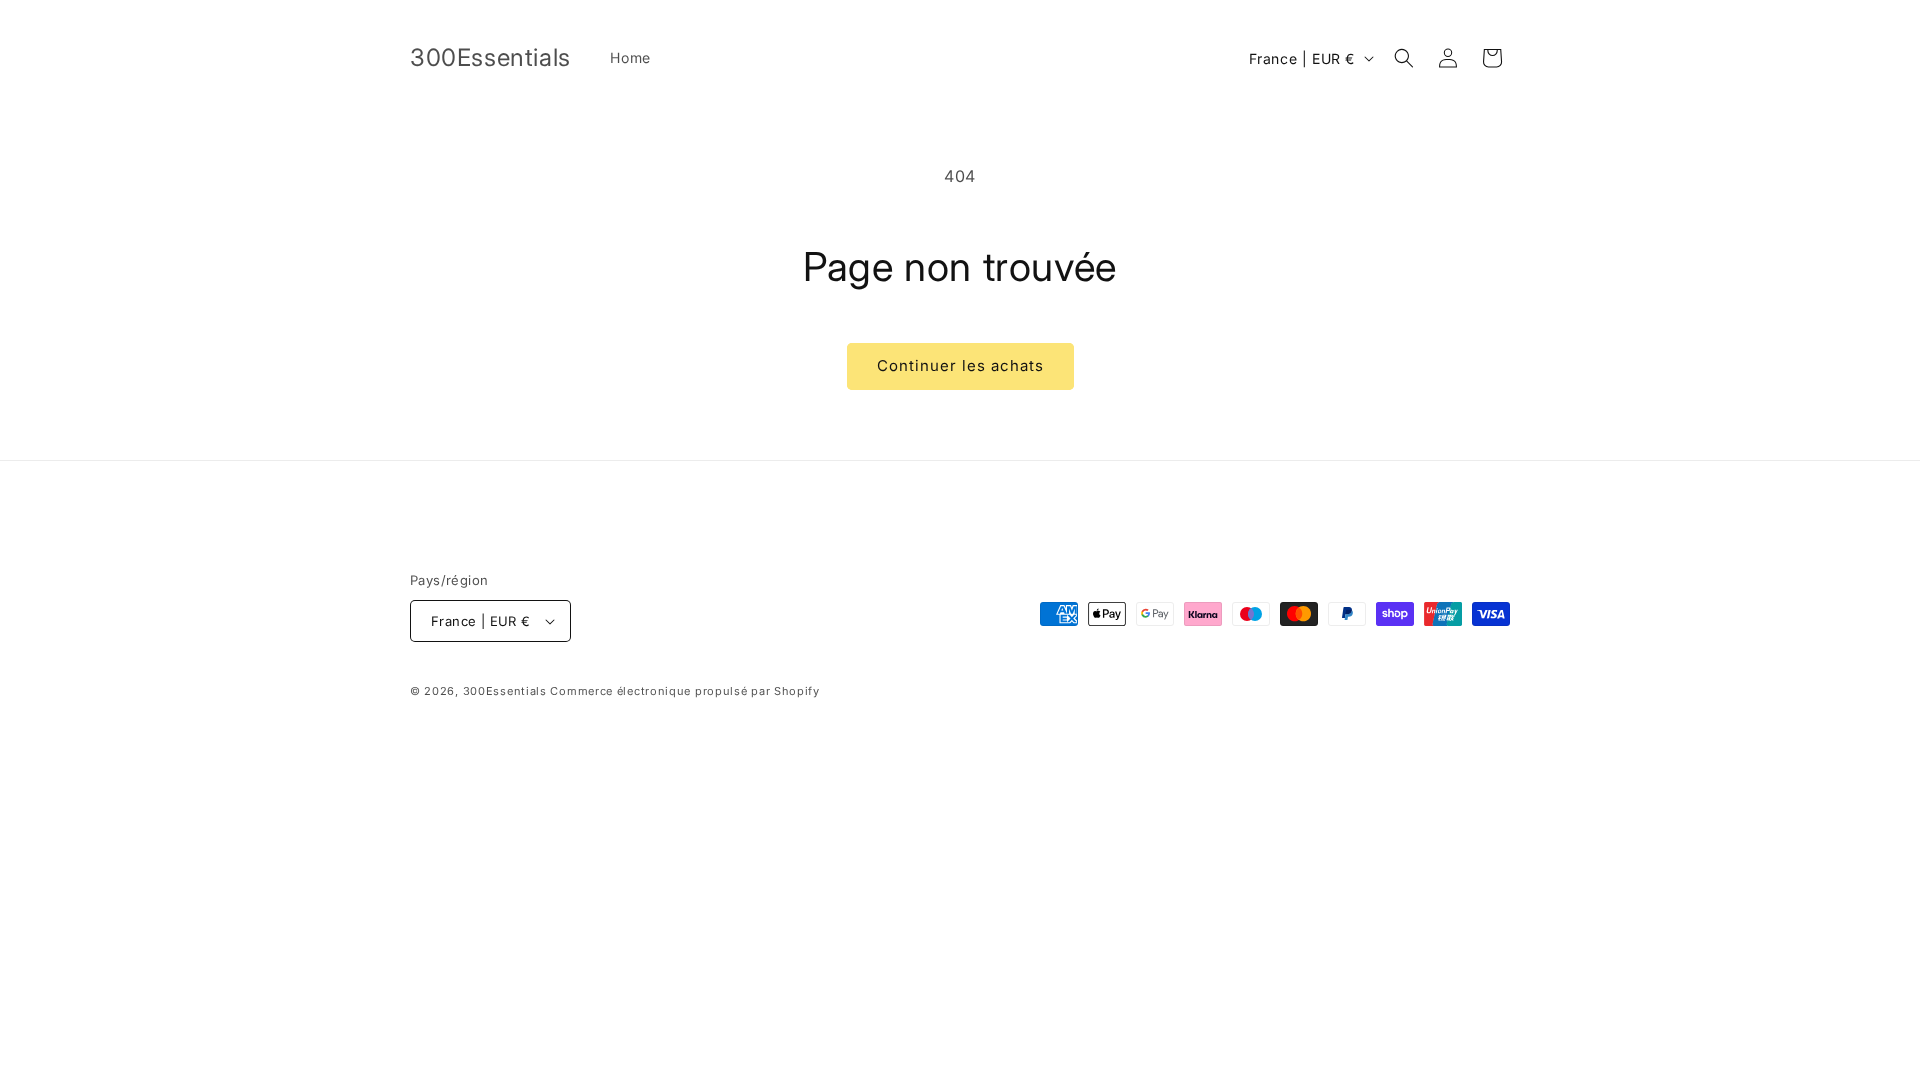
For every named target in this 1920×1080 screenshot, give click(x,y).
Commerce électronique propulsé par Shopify (684, 691)
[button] (1404, 58)
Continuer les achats (960, 365)
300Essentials (505, 691)
